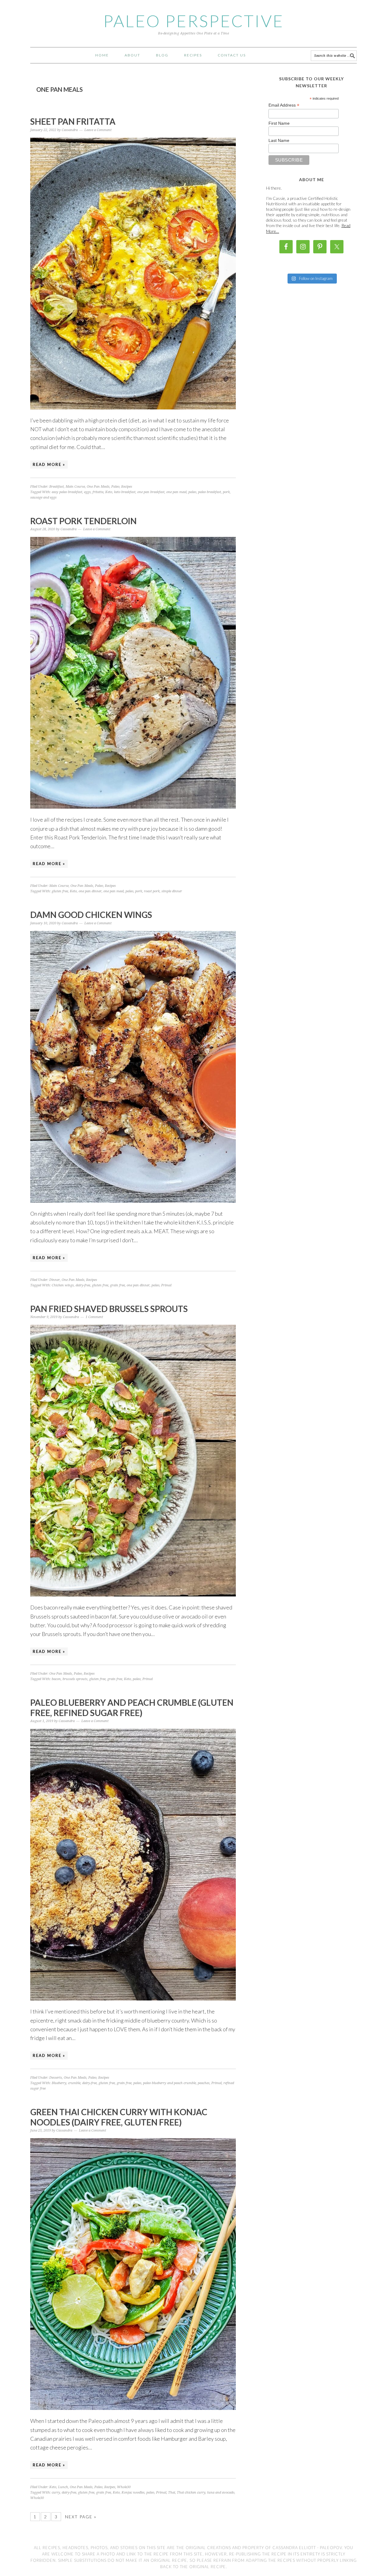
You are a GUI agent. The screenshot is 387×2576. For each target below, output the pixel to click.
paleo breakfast (210, 492)
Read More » (49, 464)
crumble (74, 2083)
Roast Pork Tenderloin (83, 521)
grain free (117, 1285)
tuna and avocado (221, 2493)
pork (226, 492)
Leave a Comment (98, 130)
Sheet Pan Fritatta (73, 121)
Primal (166, 1285)
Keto (109, 492)
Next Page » (81, 2517)
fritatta (98, 492)
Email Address (284, 105)
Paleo (115, 487)
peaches (204, 2083)
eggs (87, 492)
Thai (172, 2493)
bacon (56, 1679)
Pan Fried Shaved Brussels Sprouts (109, 1309)
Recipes (127, 487)
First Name (279, 123)
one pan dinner (90, 891)
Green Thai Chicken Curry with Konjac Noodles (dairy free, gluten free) (119, 2117)
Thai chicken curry (191, 2493)
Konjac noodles (133, 2493)
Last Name (279, 140)
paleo (192, 492)
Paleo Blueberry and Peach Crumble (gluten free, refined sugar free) (132, 1708)
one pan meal (176, 492)
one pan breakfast (151, 492)
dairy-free (83, 1285)
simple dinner (172, 891)
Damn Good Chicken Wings (91, 915)
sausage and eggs (43, 497)
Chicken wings (63, 1285)
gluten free (60, 891)
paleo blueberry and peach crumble (169, 2083)
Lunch (63, 2487)
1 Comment (94, 1317)
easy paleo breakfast (67, 492)
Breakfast (57, 487)
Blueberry (59, 2083)
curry (56, 2493)
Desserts (56, 2078)
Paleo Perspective (193, 21)
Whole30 (124, 2487)
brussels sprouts (75, 1679)
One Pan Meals (98, 487)
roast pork (152, 891)
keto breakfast (125, 492)
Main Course (75, 487)
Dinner (55, 1280)
